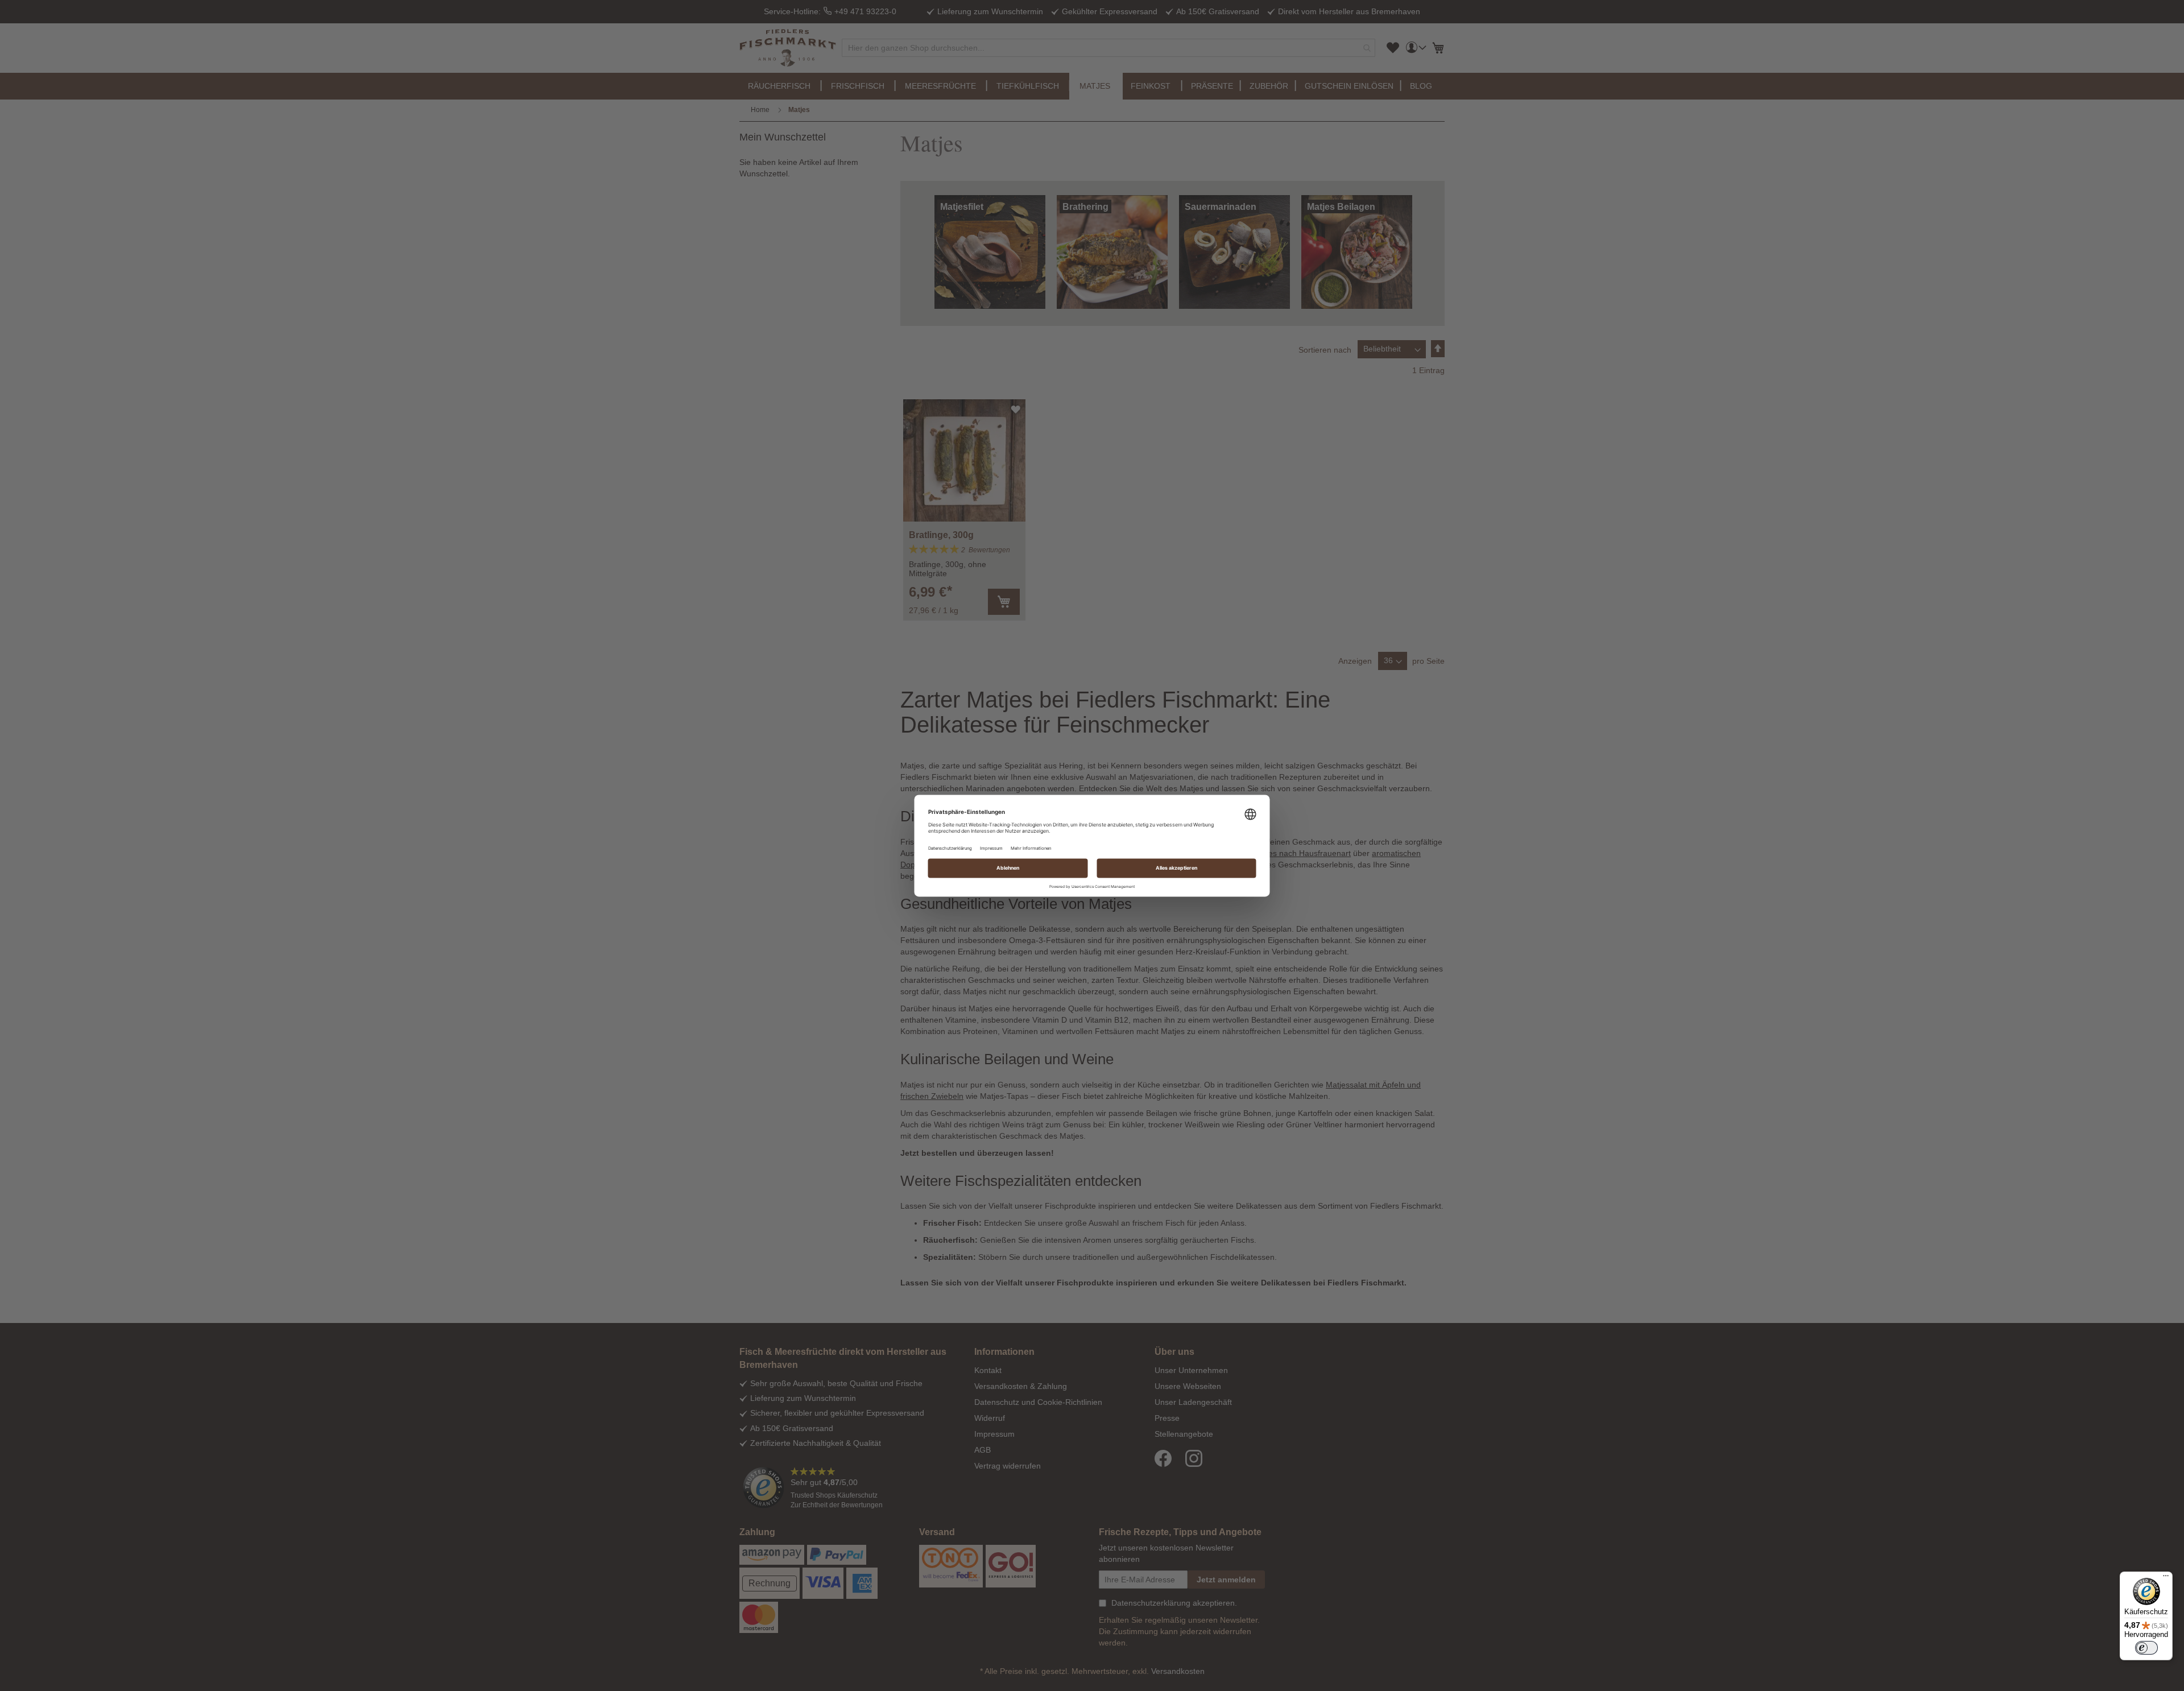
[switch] (2146, 1648)
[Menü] (2166, 1578)
